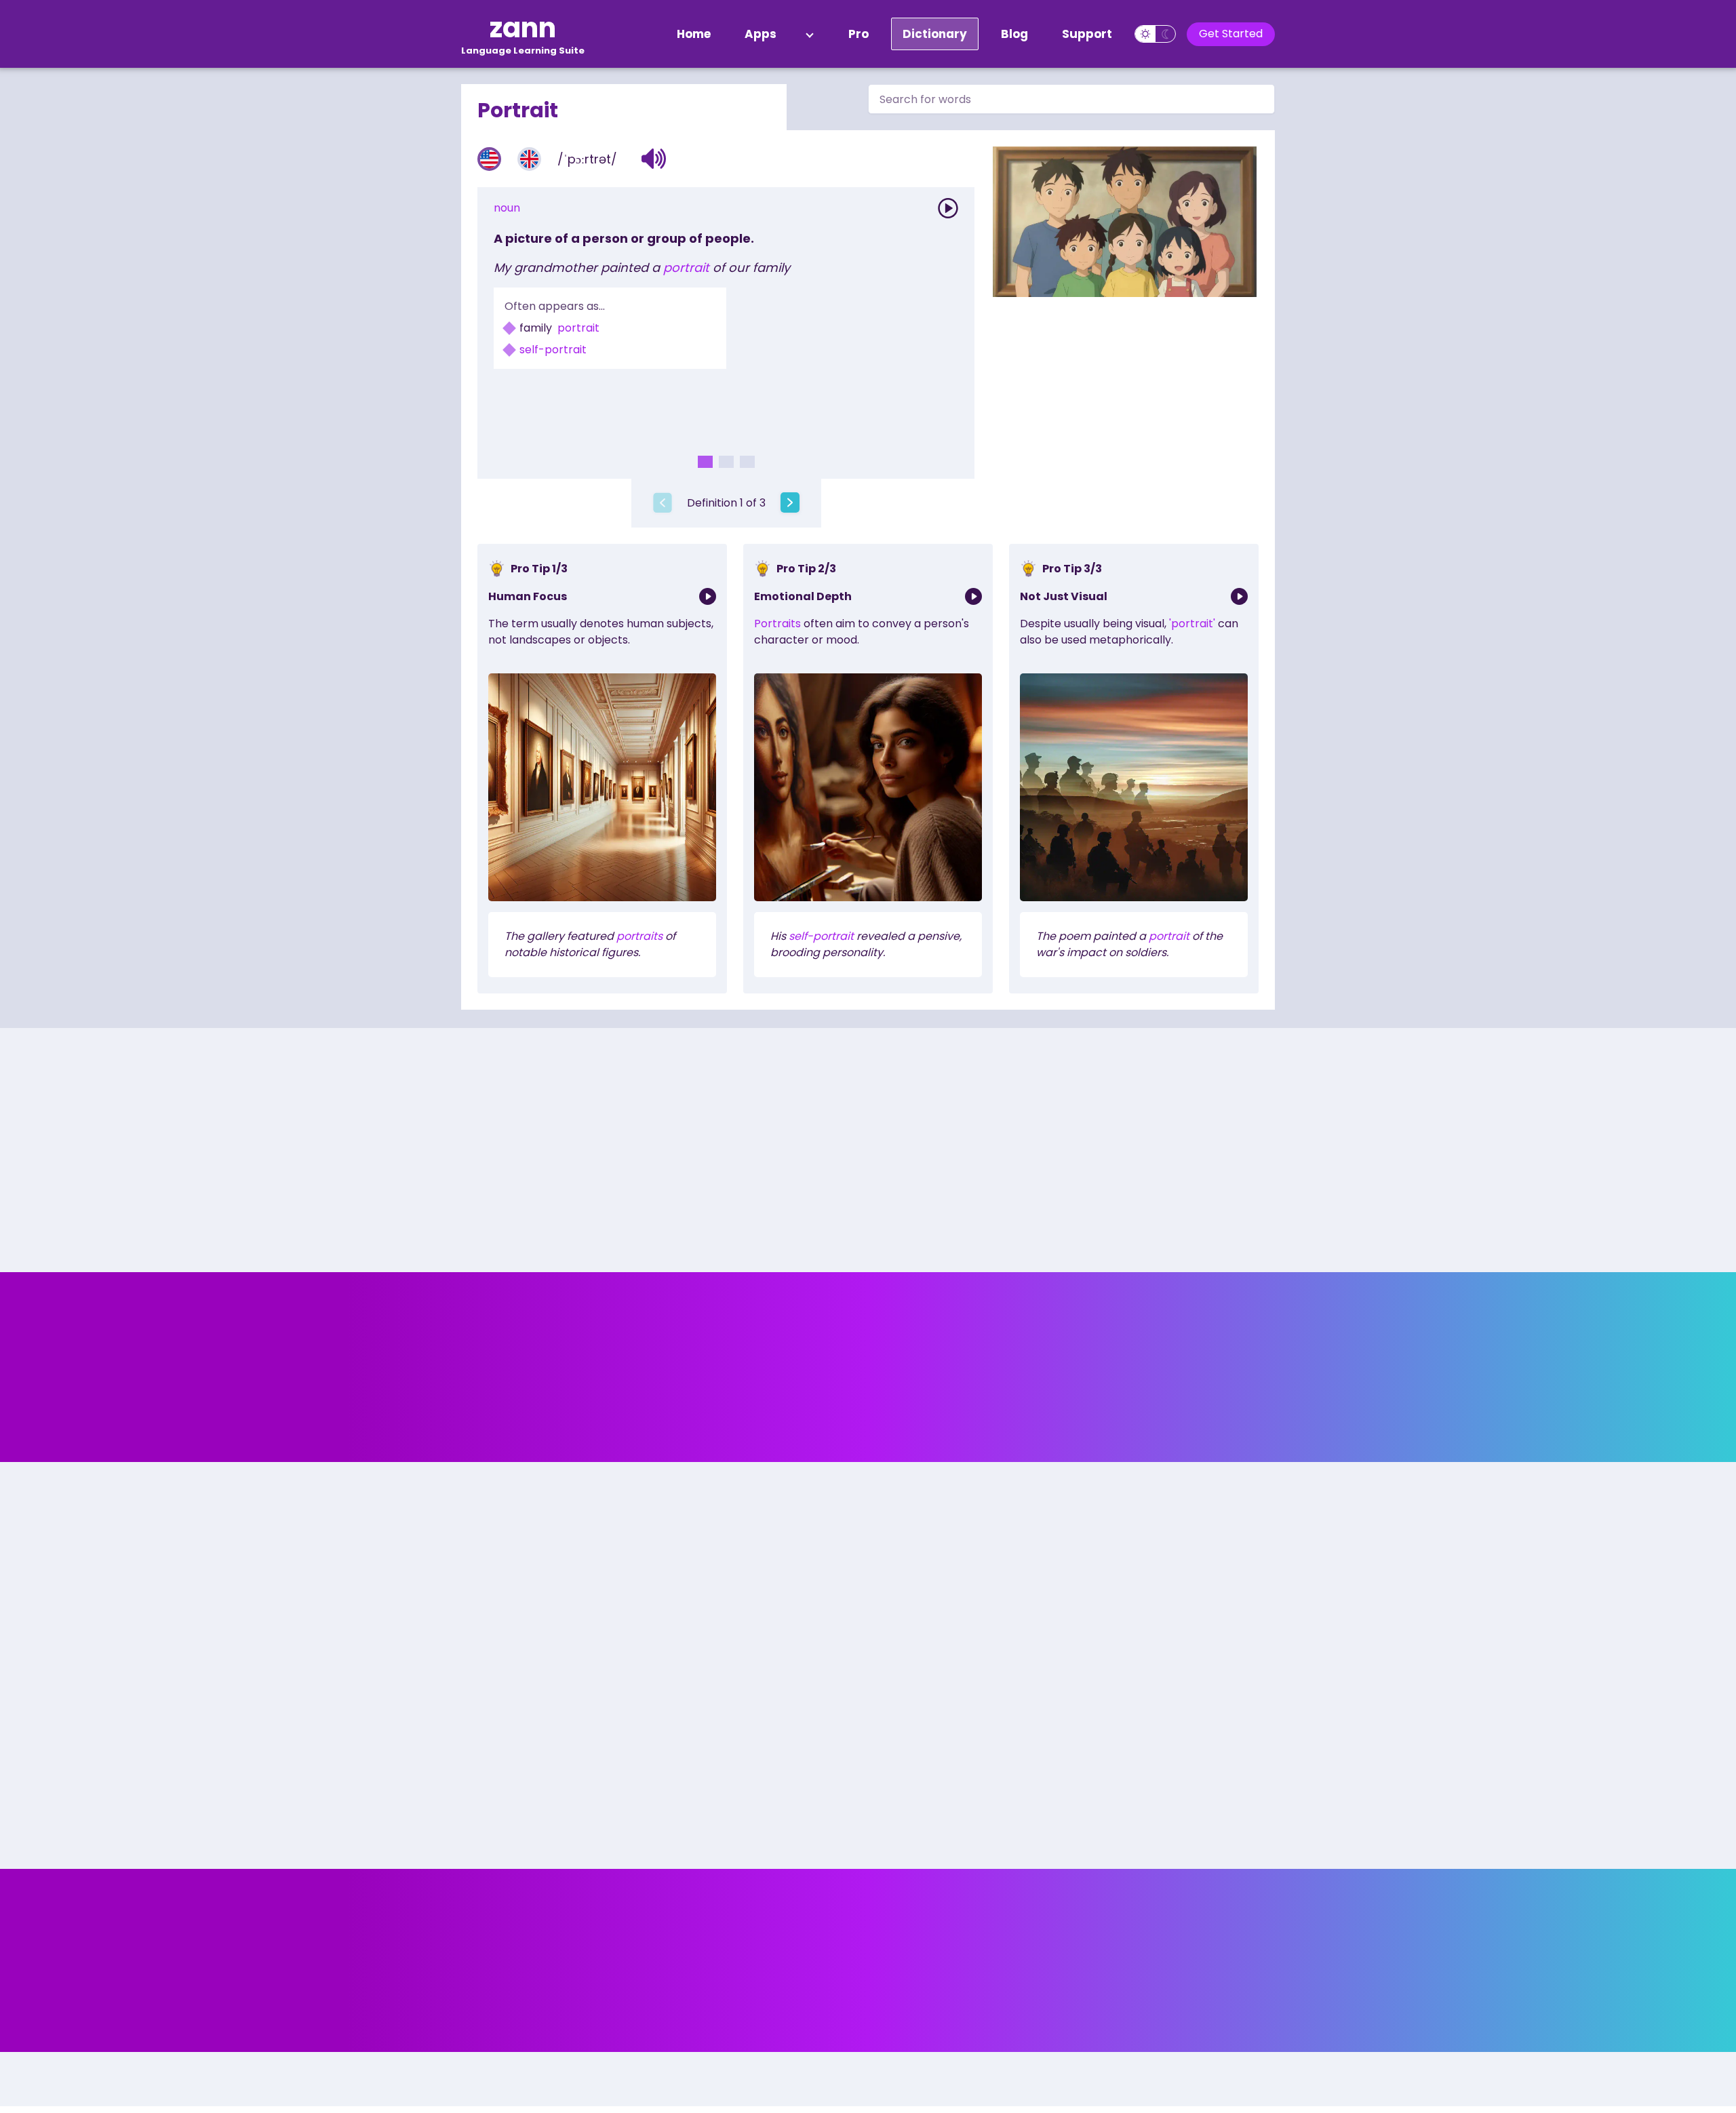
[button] (654, 159)
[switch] (1155, 34)
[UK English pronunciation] (529, 159)
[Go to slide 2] (726, 462)
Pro (859, 34)
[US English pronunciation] (489, 159)
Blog (1014, 34)
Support (1087, 34)
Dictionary (935, 34)
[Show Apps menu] (810, 34)
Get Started (1231, 34)
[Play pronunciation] (948, 208)
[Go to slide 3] (747, 462)
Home (694, 34)
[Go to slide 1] (705, 462)
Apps (761, 34)
